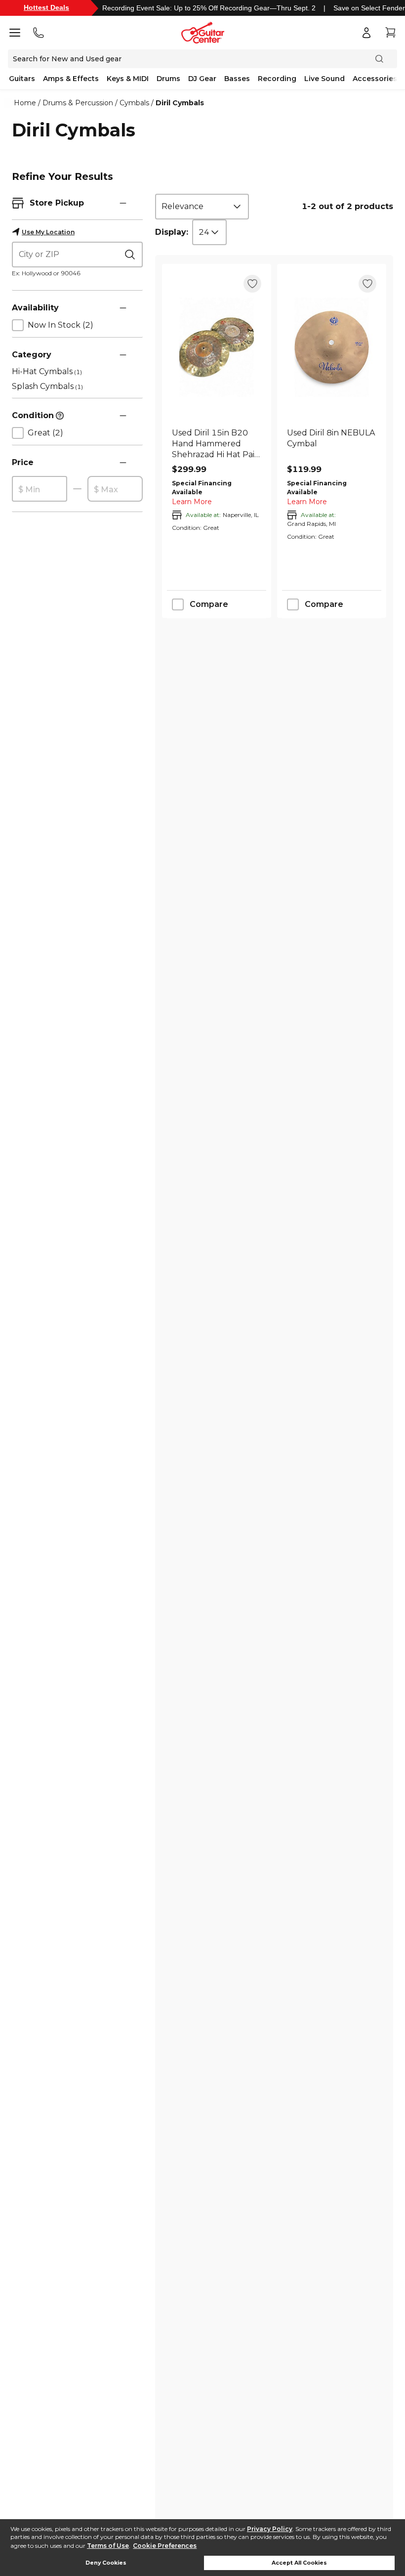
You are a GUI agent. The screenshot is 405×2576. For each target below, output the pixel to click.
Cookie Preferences (165, 2546)
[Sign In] (366, 33)
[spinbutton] (40, 489)
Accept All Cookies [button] (299, 2563)
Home (25, 103)
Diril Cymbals (180, 103)
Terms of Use (108, 2546)
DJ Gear (202, 79)
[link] (217, 444)
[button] (123, 203)
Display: (172, 232)
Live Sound (324, 79)
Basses (237, 79)
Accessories (375, 79)
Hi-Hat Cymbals (47, 371)
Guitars (22, 79)
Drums (168, 79)
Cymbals (134, 103)
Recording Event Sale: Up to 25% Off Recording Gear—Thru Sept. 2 (209, 8)
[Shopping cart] (390, 33)
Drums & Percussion (78, 103)
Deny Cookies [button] (106, 2563)
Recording (277, 79)
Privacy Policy (270, 2529)
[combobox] (202, 207)
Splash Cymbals (47, 386)
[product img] (217, 347)
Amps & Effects (71, 79)
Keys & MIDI (128, 79)
